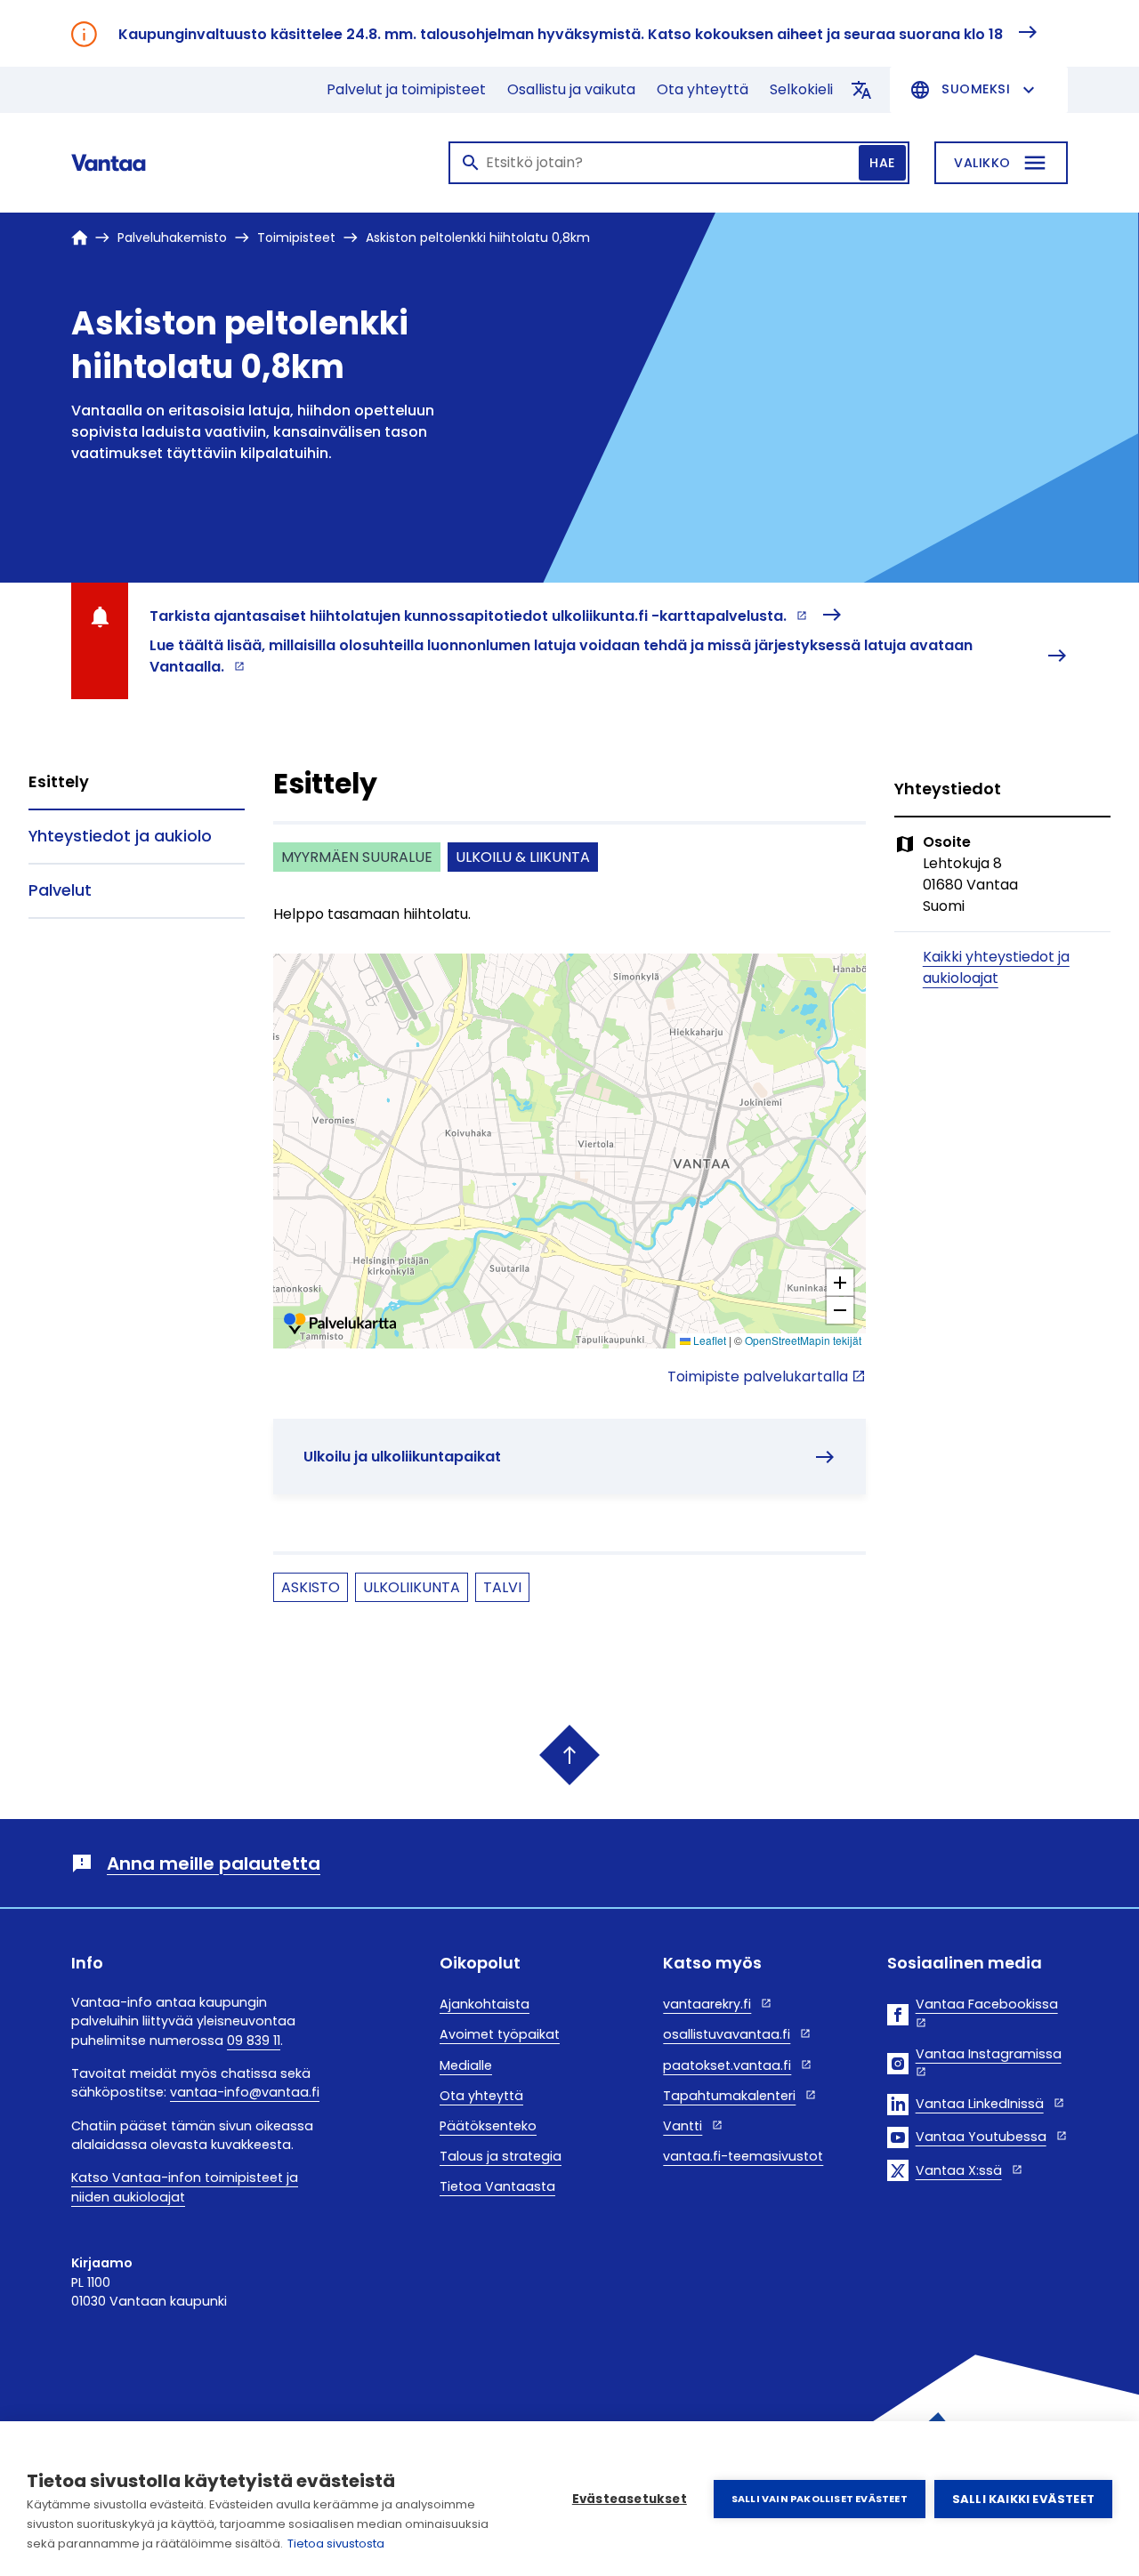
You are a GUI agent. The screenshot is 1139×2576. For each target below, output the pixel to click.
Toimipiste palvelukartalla (758, 1377)
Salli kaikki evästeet (1023, 2499)
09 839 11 (254, 2041)
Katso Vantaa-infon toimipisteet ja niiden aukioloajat (185, 2187)
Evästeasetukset (630, 2499)
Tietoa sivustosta (336, 2544)
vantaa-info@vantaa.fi (245, 2092)
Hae (882, 163)
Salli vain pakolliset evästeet (820, 2499)
